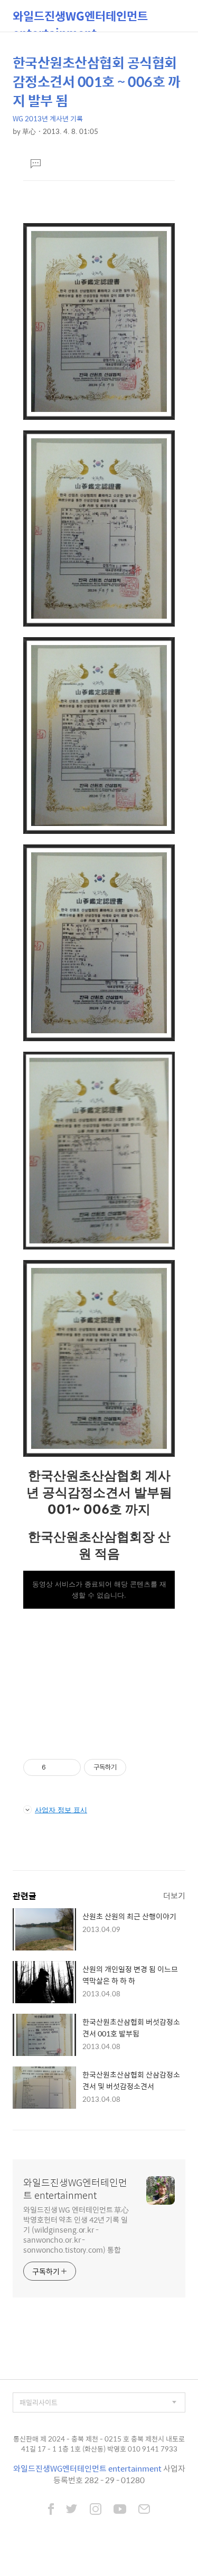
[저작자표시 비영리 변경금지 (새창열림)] (140, 1767)
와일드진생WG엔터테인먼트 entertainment (80, 19)
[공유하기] (56, 1767)
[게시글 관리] (69, 1767)
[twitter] (72, 2510)
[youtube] (120, 2510)
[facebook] (51, 2510)
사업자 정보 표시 (61, 1810)
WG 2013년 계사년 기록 (48, 118)
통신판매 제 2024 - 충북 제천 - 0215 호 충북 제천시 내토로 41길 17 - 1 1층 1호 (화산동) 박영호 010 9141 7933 (99, 2444)
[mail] (144, 2510)
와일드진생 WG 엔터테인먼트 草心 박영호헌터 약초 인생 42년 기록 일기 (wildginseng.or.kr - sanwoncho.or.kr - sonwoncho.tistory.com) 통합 (76, 2229)
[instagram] (96, 2510)
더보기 (174, 1895)
